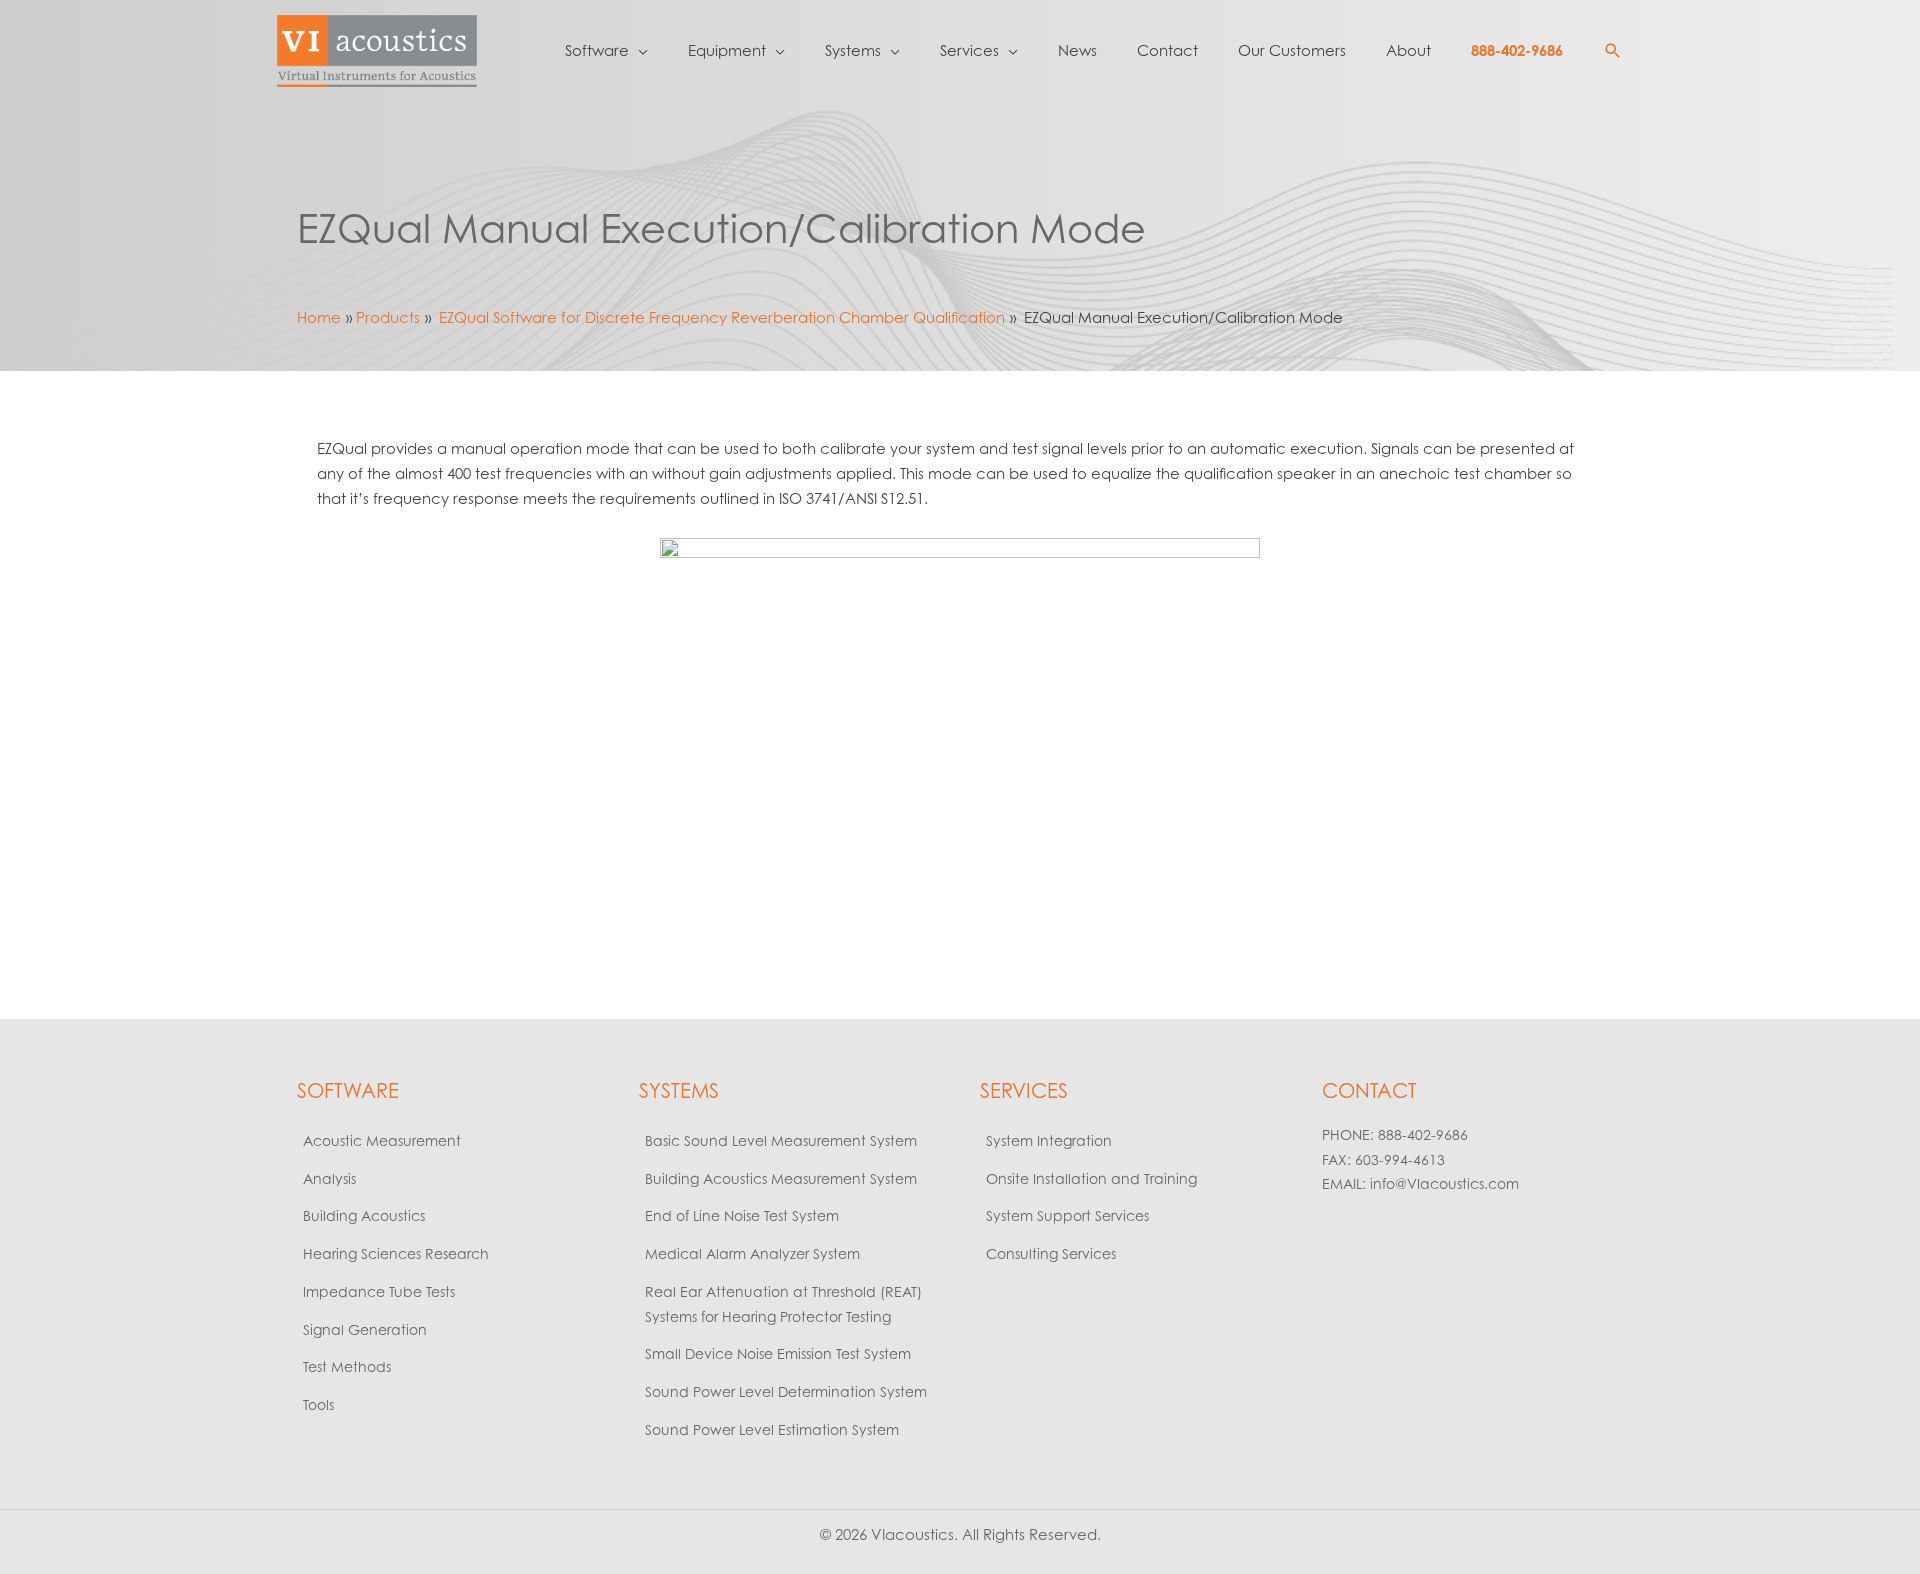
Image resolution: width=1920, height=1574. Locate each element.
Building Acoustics (364, 1215)
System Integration (1049, 1140)
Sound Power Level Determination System (786, 1391)
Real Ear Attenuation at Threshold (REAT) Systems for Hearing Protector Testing (783, 1304)
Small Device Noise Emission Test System (778, 1353)
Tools (318, 1404)
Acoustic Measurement (382, 1140)
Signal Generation (365, 1329)
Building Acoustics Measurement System (781, 1178)
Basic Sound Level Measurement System (781, 1140)
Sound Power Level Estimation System (772, 1429)
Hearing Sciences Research (396, 1253)
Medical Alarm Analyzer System (752, 1253)
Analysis (329, 1178)
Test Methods (347, 1366)
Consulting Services (1051, 1253)
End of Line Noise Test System (742, 1215)
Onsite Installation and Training (1091, 1178)
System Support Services (1067, 1215)
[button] (1613, 51)
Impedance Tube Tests (379, 1291)
